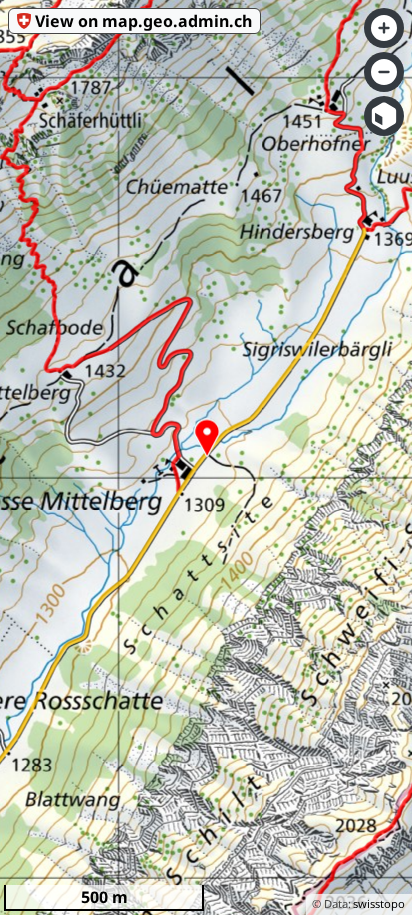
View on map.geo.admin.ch (143, 21)
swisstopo (379, 903)
